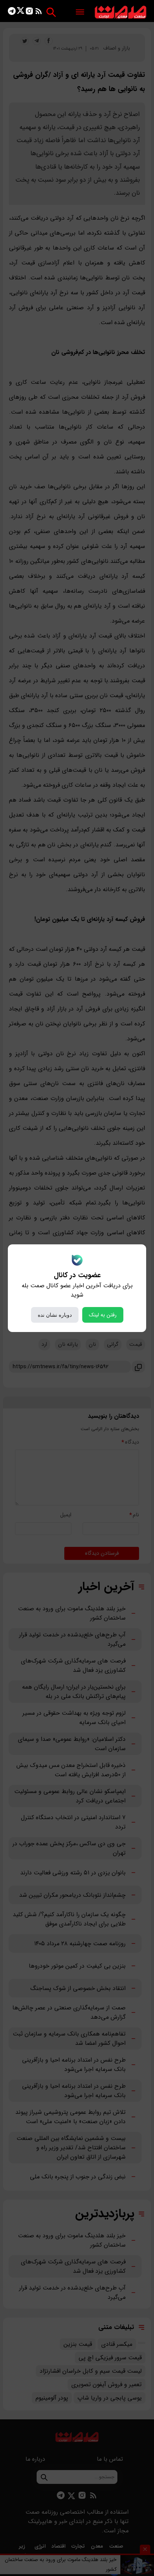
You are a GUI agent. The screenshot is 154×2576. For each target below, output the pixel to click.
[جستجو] (51, 12)
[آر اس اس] (39, 12)
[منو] (80, 12)
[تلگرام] (12, 12)
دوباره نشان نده (55, 1315)
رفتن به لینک (103, 1315)
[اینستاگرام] (29, 12)
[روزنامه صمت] (121, 12)
